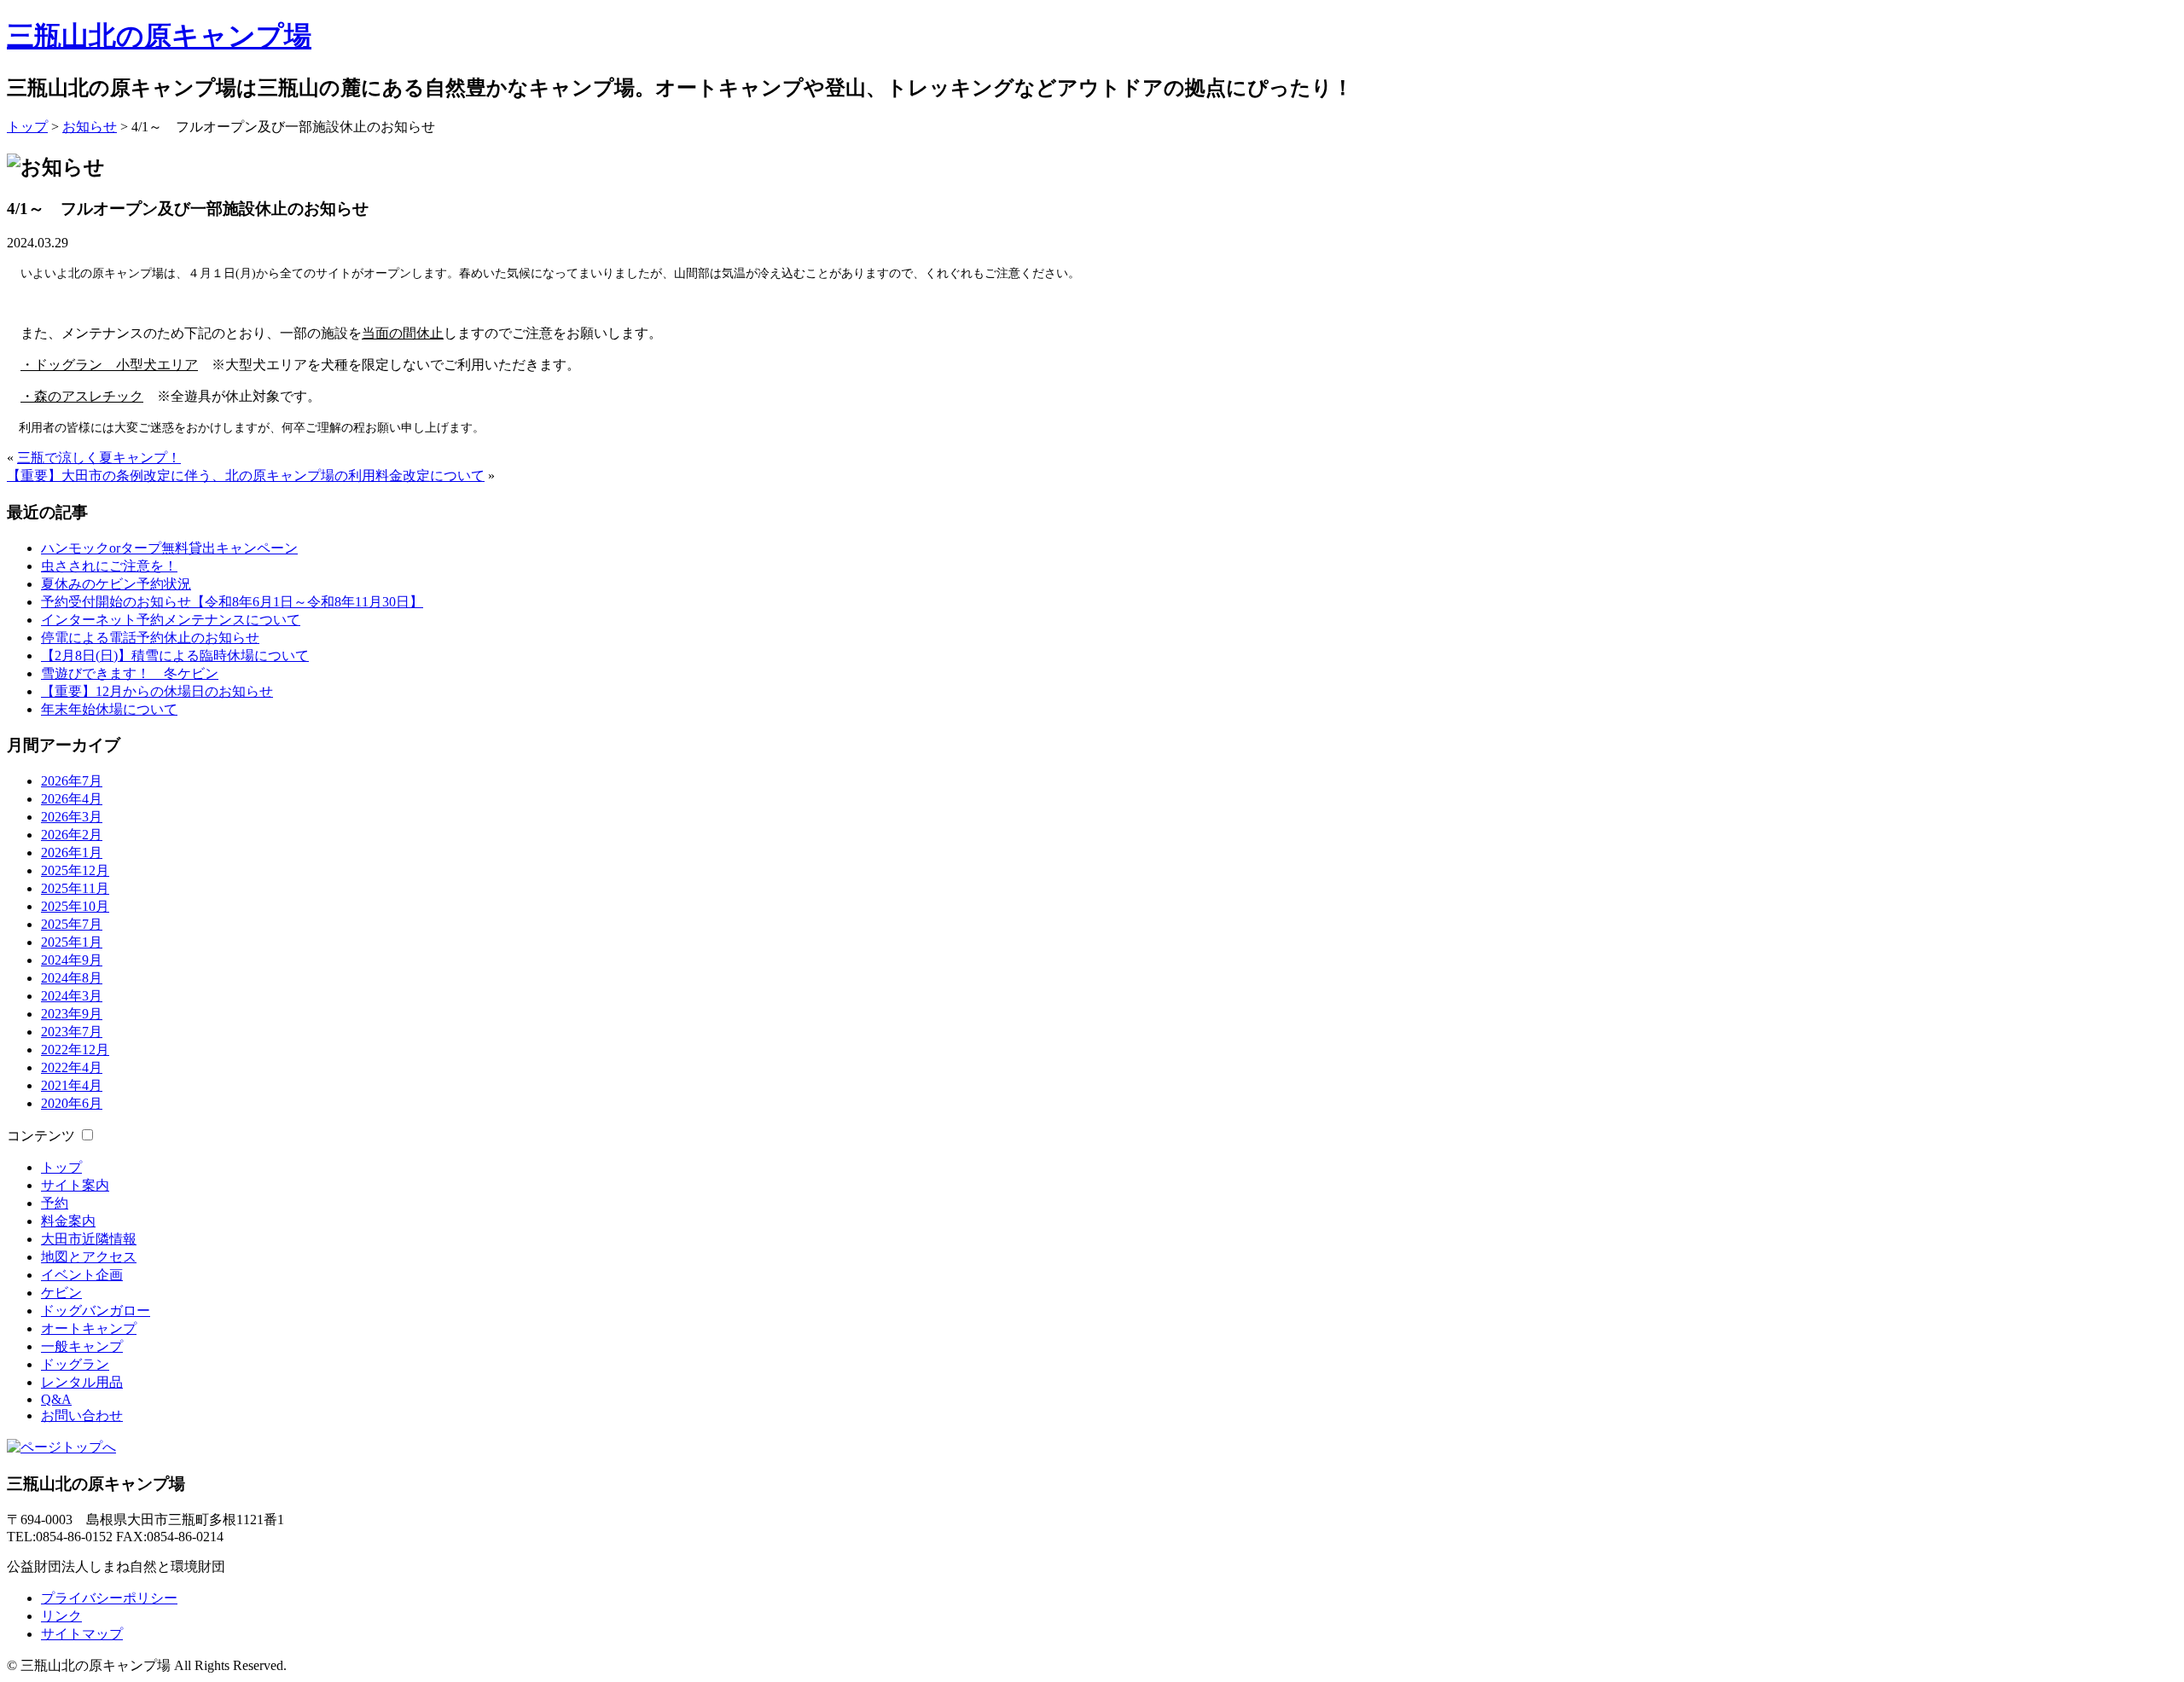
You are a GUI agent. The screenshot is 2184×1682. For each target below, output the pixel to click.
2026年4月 (72, 799)
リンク (61, 1616)
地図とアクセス (89, 1257)
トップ (27, 127)
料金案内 (68, 1221)
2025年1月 (72, 942)
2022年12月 (75, 1050)
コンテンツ (41, 1136)
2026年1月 (72, 853)
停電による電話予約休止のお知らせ (150, 638)
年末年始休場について (109, 709)
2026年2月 (72, 835)
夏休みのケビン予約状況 (116, 584)
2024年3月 (72, 996)
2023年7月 (72, 1032)
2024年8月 (72, 978)
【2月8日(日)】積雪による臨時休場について (175, 655)
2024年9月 (72, 960)
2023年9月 (72, 1014)
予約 (55, 1203)
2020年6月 (72, 1103)
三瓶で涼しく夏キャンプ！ (99, 458)
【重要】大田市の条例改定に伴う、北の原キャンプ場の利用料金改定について (246, 476)
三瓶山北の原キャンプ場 (159, 36)
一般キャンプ (82, 1346)
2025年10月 (75, 906)
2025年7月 (72, 924)
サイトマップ (82, 1634)
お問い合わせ (82, 1415)
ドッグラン (75, 1364)
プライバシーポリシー (109, 1598)
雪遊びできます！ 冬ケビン (130, 673)
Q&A (56, 1399)
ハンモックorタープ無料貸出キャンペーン (169, 548)
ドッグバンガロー (96, 1311)
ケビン (61, 1293)
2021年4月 (72, 1085)
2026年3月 (72, 817)
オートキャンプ (89, 1328)
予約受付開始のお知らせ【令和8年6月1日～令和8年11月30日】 (232, 602)
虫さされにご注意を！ (109, 566)
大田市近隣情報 (89, 1239)
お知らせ (90, 127)
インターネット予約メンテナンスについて (171, 620)
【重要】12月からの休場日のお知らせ (157, 691)
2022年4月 (72, 1067)
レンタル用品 (82, 1382)
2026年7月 (72, 781)
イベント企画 (82, 1275)
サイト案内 (75, 1185)
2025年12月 (75, 870)
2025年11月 (75, 888)
